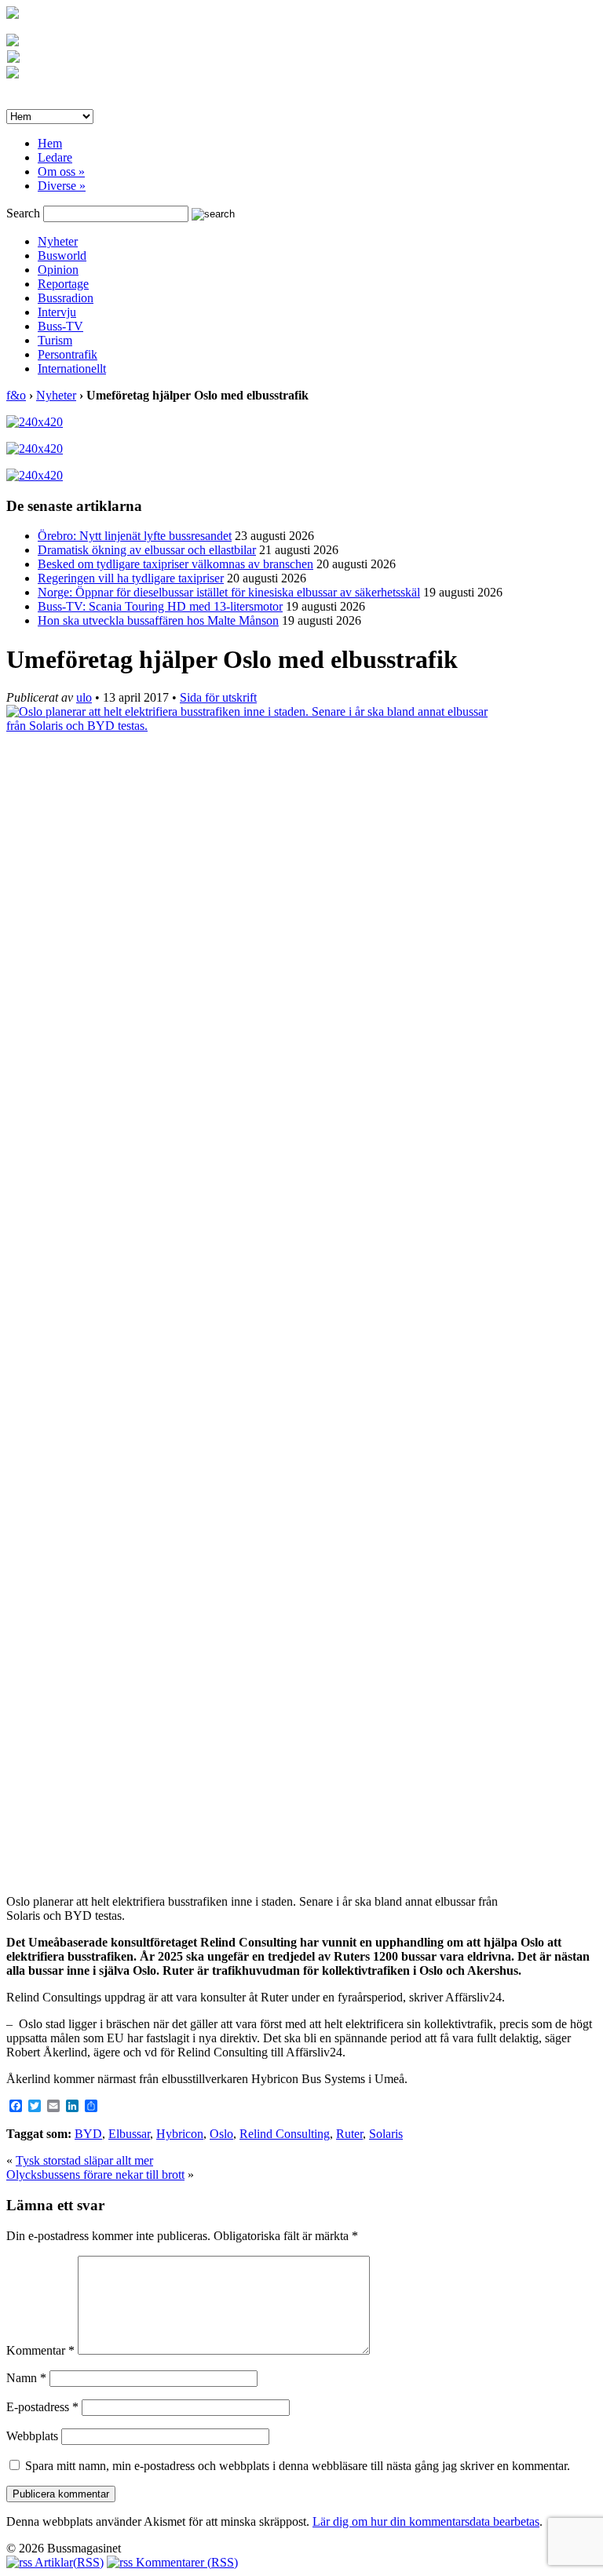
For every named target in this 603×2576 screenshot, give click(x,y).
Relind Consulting (285, 2134)
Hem (50, 143)
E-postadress (42, 2407)
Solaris (386, 2134)
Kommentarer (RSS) (185, 2562)
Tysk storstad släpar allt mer (84, 2160)
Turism (55, 340)
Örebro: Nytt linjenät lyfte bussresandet (135, 536)
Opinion (58, 270)
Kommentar (40, 2350)
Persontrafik (68, 354)
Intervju (57, 312)
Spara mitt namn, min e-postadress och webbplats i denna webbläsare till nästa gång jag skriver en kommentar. (298, 2466)
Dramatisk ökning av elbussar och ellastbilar (147, 550)
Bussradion (66, 298)
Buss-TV (60, 326)
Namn (26, 2378)
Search (23, 213)
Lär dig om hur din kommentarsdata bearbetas (426, 2521)
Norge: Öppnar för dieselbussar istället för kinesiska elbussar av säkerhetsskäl (229, 592)
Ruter (349, 2134)
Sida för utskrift (218, 697)
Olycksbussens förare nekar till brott (95, 2175)
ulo (84, 697)
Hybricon (180, 2134)
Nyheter (58, 241)
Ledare (55, 157)
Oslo (221, 2134)
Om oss (61, 171)
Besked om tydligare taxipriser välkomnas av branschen (175, 564)
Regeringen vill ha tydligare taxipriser (131, 578)
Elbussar (129, 2134)
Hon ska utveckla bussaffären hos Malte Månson (158, 620)
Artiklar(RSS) (68, 2562)
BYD (88, 2134)
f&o (16, 395)
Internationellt (72, 369)
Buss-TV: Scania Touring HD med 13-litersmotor (160, 606)
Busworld (62, 255)
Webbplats (32, 2436)
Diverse (62, 186)
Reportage (63, 284)
